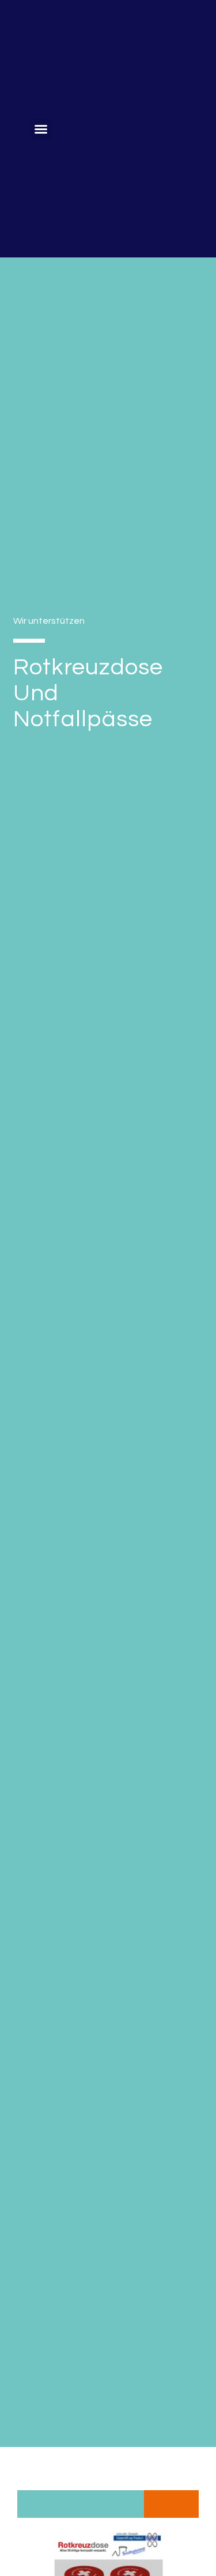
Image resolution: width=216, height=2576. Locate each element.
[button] (41, 129)
